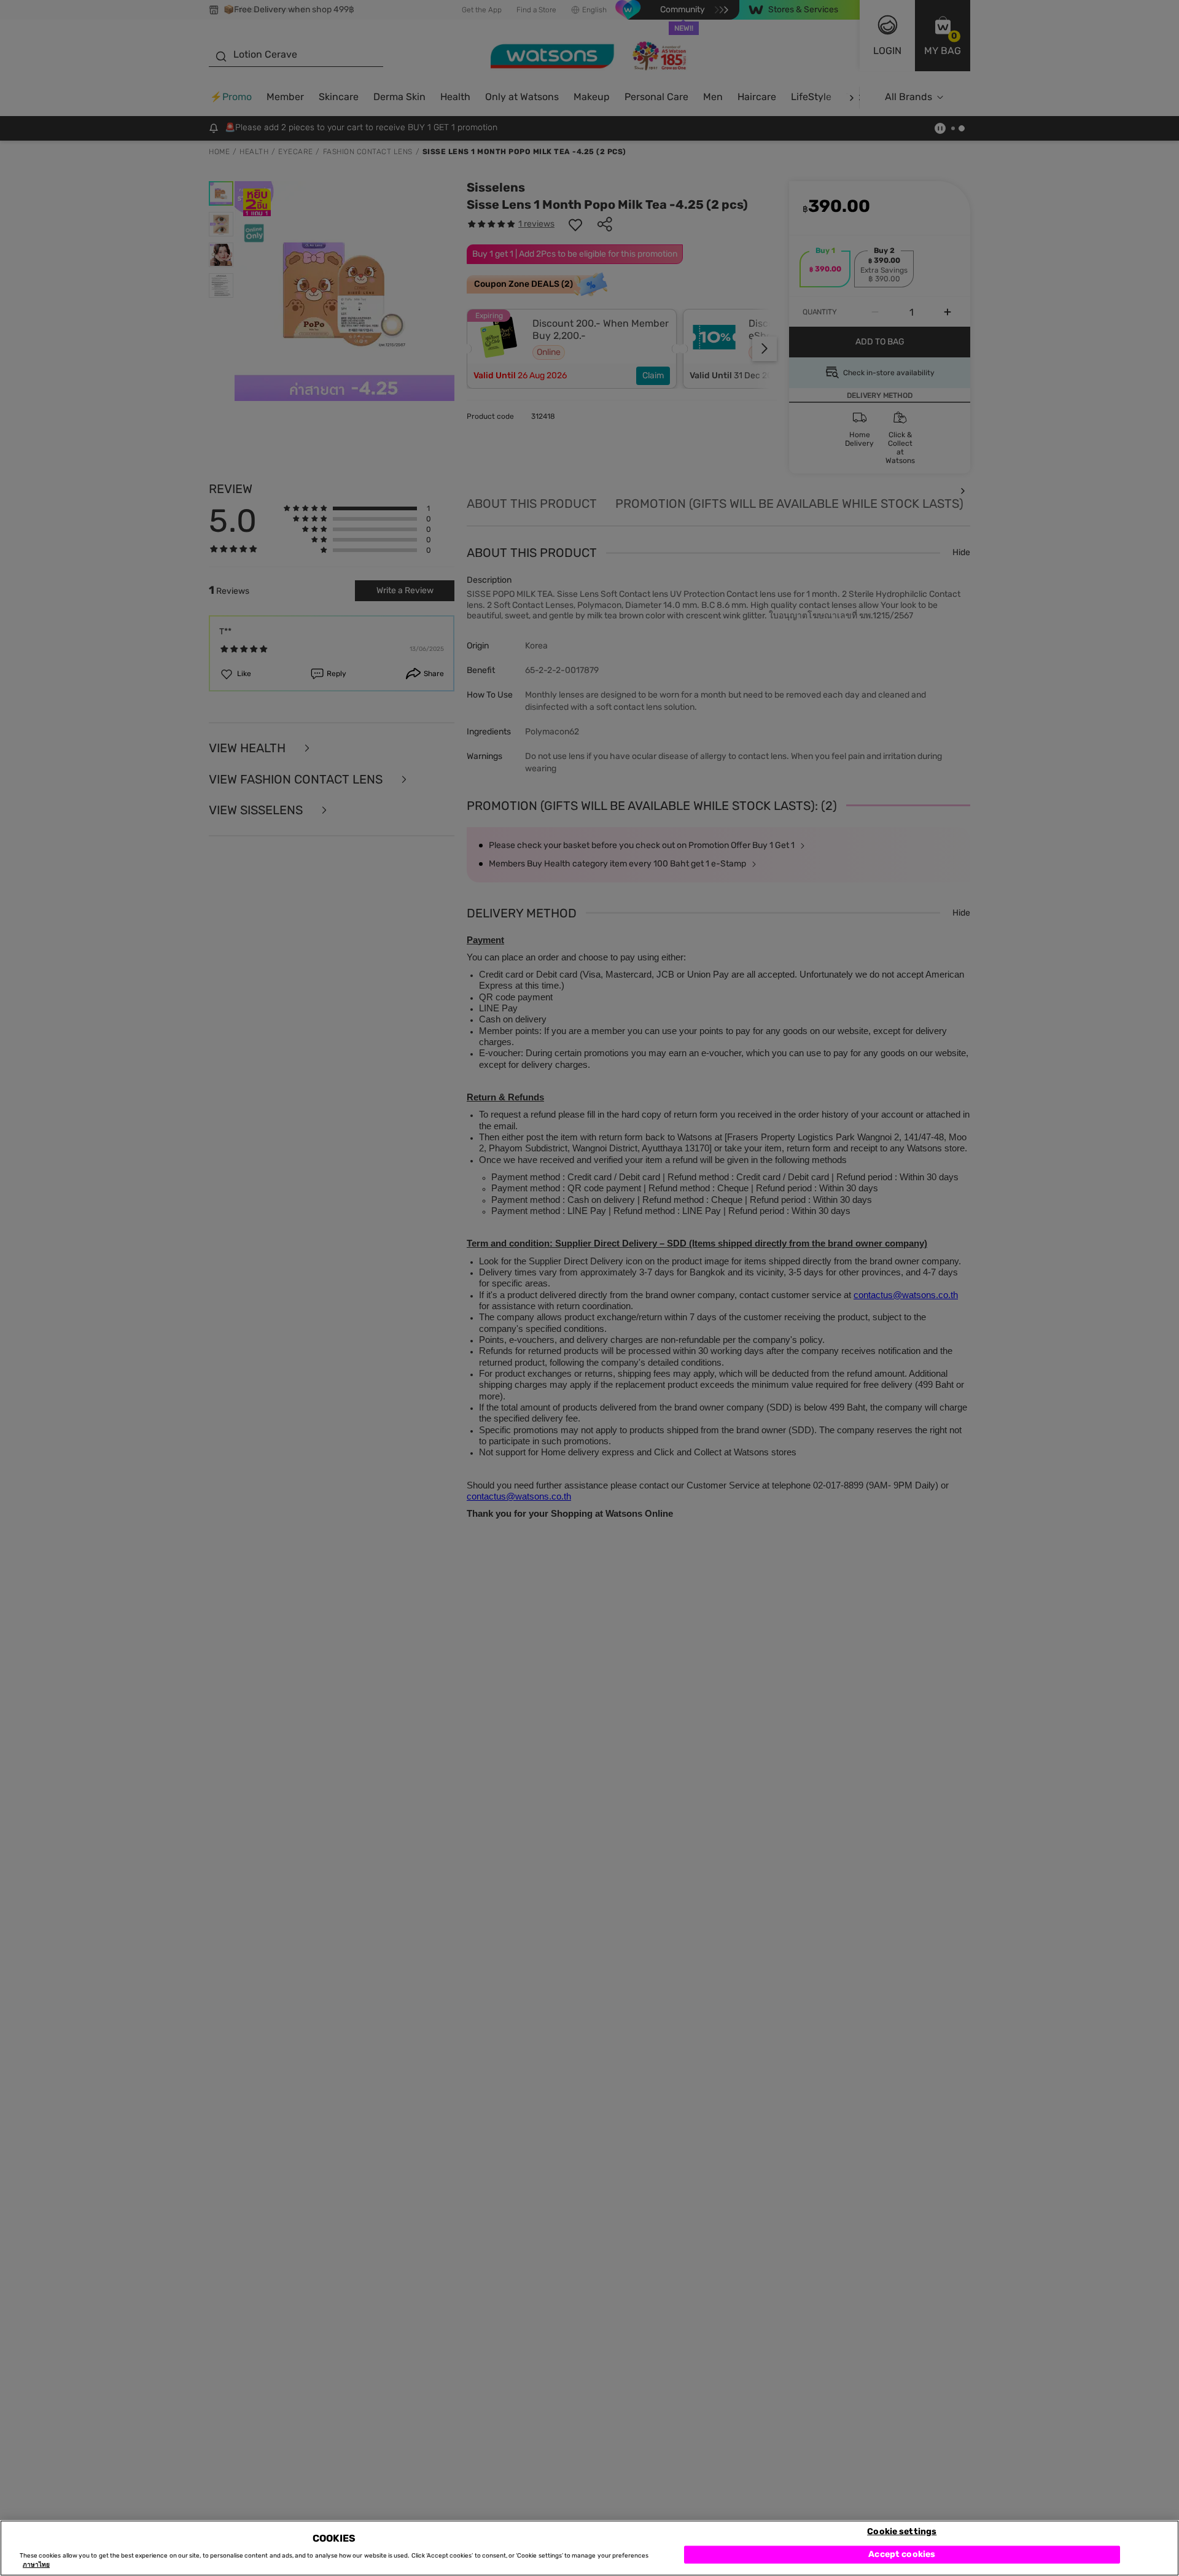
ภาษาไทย (36, 2565)
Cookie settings (902, 2531)
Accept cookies (902, 2554)
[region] (589, 2548)
